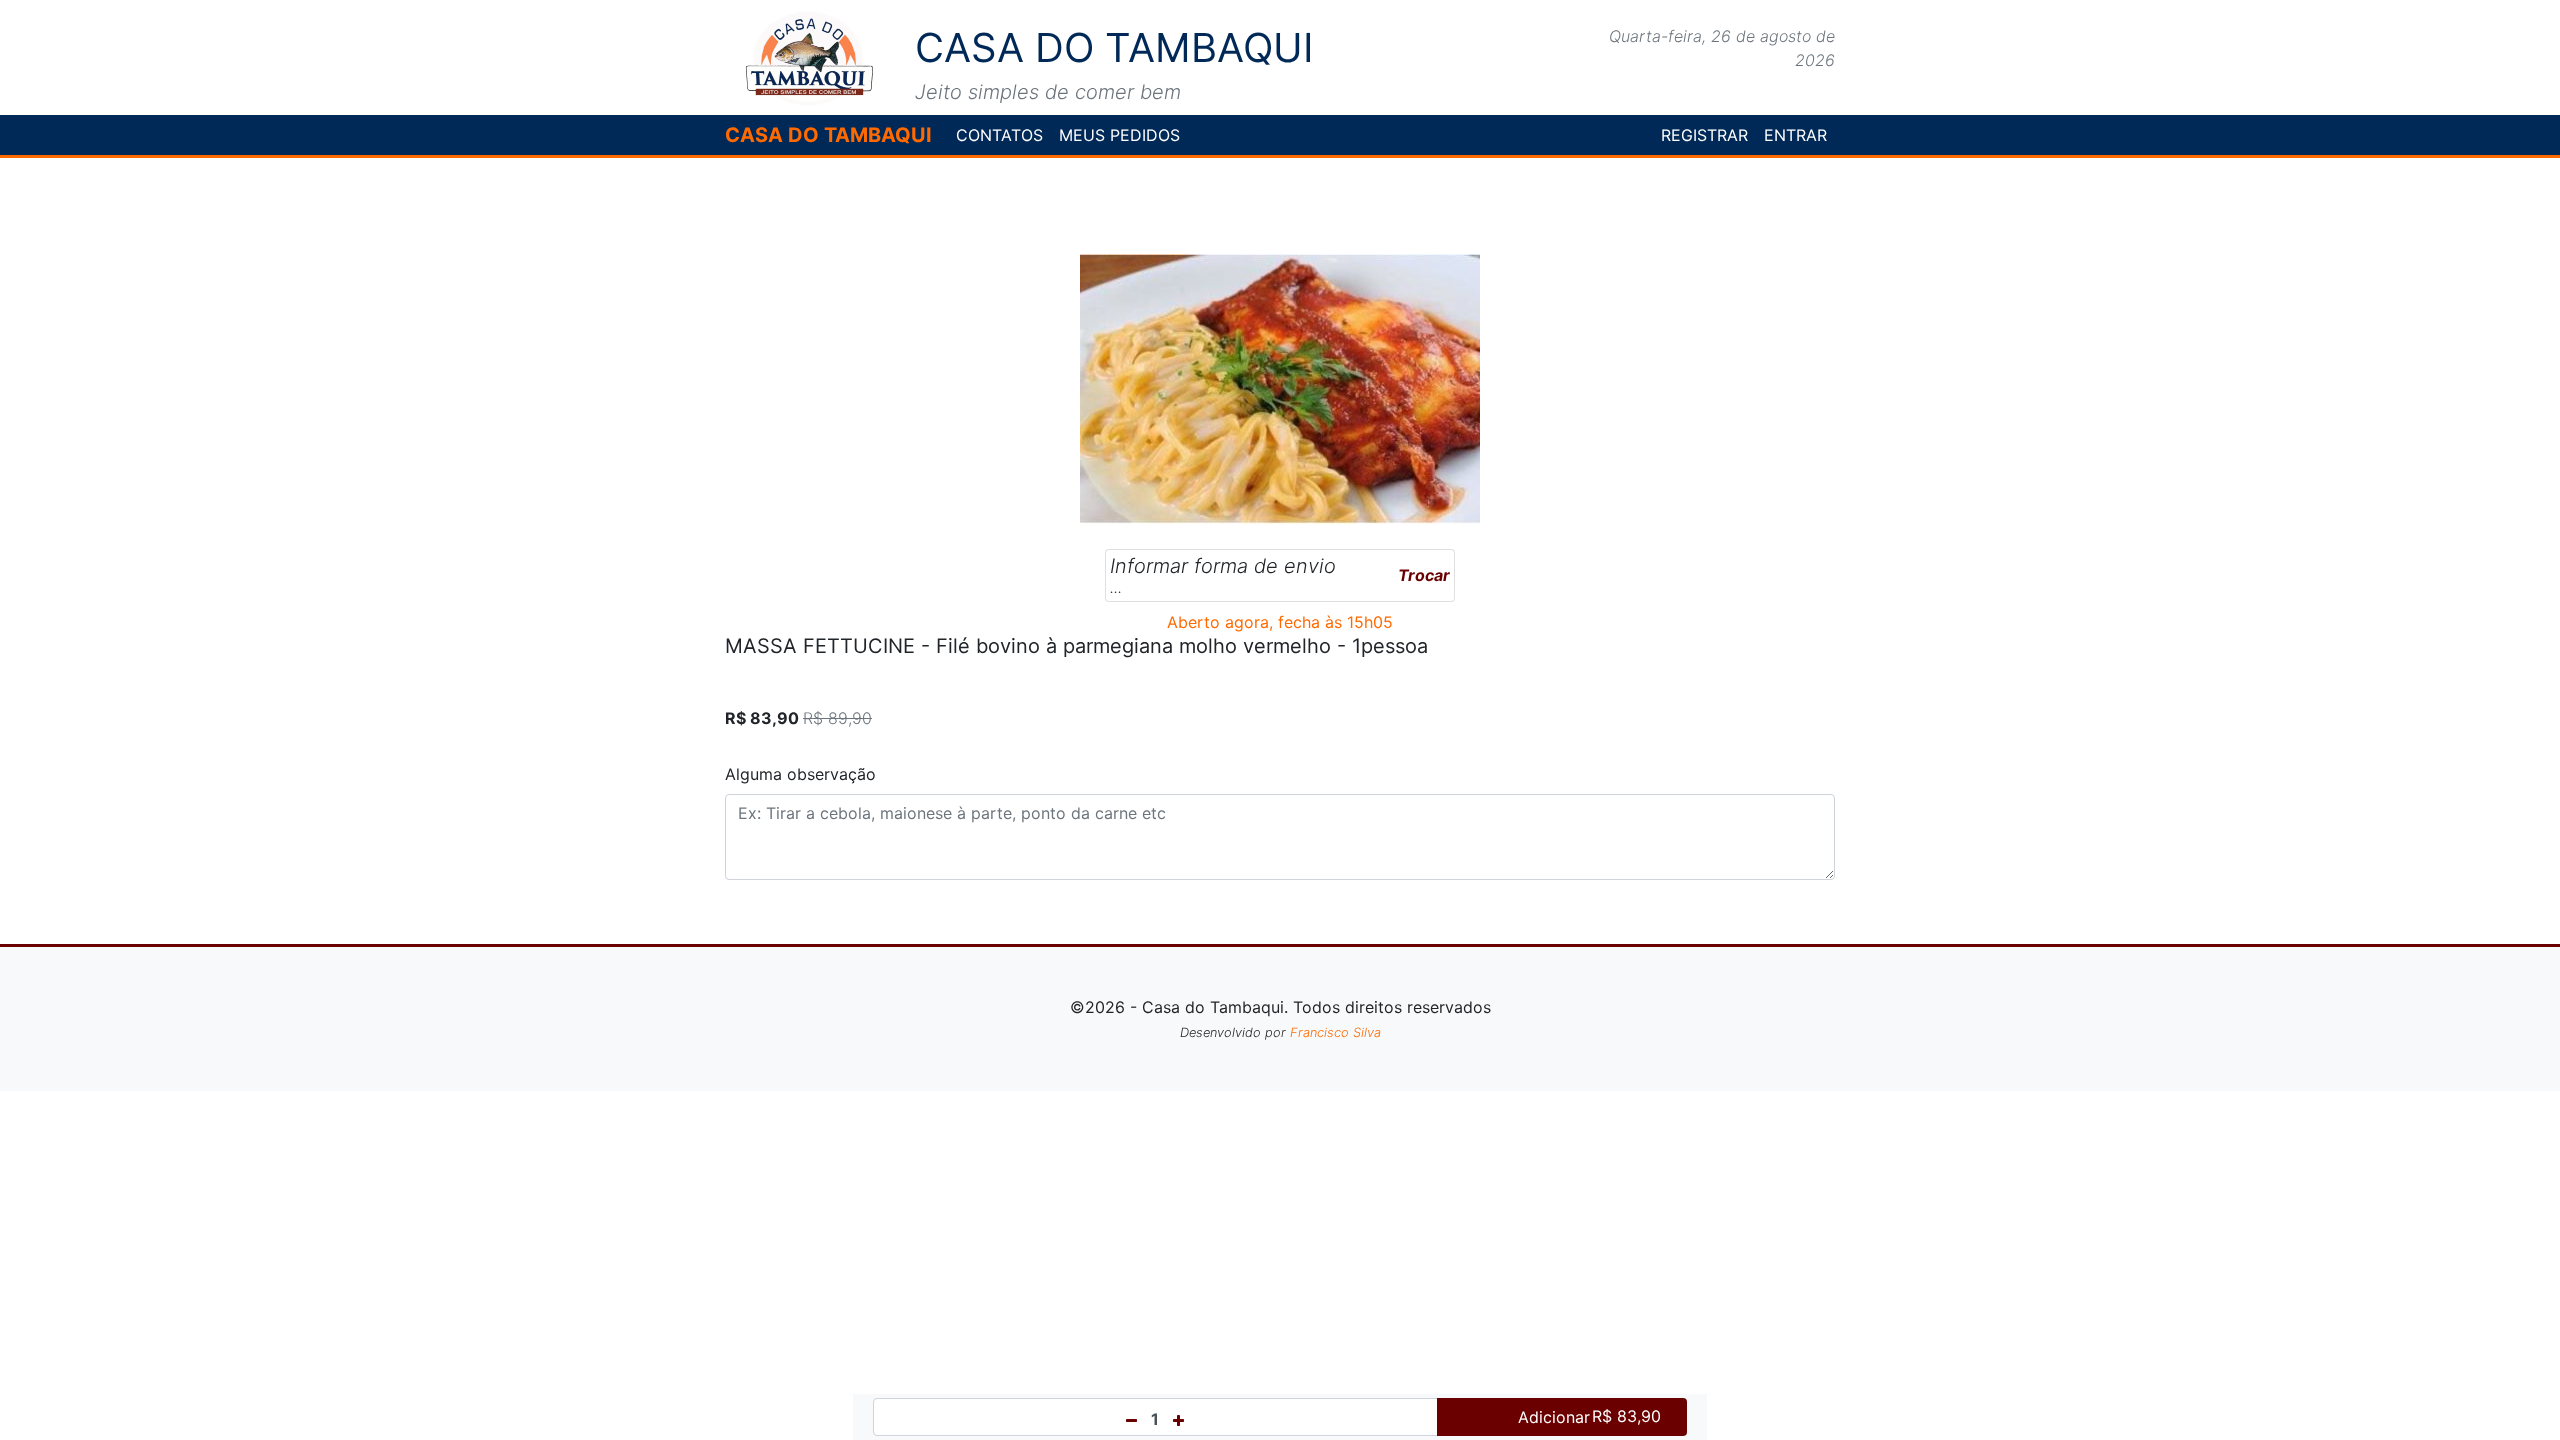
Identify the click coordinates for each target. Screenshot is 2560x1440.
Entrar (1795, 135)
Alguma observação (800, 774)
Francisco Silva (1335, 1032)
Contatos (999, 135)
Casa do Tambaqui (828, 135)
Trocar (1424, 575)
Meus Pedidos (1119, 135)
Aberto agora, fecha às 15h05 (1280, 622)
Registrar (1704, 135)
